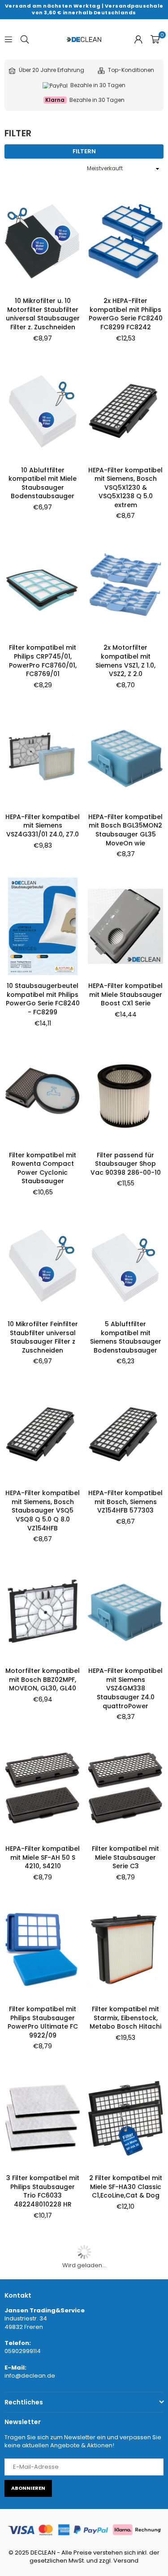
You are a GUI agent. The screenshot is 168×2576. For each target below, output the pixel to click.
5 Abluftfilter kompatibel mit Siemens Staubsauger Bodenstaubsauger (126, 1337)
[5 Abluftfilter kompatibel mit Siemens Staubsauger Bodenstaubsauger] (125, 1265)
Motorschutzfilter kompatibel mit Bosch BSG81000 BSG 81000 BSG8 (43, 2360)
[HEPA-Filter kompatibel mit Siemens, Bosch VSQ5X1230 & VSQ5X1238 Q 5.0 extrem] (125, 410)
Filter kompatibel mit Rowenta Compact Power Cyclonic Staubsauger (43, 1168)
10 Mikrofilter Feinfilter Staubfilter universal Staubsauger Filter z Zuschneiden (43, 1337)
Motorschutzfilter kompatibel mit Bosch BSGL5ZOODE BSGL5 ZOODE (43, 2529)
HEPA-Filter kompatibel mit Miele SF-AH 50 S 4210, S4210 (43, 1857)
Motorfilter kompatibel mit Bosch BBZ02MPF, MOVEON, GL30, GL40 (43, 1679)
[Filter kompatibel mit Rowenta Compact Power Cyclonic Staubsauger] (43, 1095)
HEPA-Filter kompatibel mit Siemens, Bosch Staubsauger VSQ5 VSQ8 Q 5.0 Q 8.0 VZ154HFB (43, 1510)
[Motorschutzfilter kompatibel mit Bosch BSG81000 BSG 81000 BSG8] (43, 2287)
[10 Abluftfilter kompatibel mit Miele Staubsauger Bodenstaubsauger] (43, 410)
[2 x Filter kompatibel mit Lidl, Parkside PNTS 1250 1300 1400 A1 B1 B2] (125, 2287)
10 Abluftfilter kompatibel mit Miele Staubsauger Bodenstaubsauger (43, 483)
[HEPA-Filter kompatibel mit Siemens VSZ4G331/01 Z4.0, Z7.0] (43, 757)
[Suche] (25, 39)
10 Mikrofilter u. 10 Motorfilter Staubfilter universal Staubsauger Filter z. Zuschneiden (43, 314)
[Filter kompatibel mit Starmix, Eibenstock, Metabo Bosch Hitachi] (125, 1950)
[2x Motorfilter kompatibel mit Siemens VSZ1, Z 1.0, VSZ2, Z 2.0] (125, 588)
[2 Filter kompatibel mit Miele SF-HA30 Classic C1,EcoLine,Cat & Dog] (125, 2118)
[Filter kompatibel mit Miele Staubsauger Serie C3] (125, 1789)
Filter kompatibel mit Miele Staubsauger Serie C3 (125, 1857)
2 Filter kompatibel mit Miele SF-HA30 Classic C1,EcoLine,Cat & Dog (126, 2187)
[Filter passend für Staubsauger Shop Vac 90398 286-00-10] (125, 1095)
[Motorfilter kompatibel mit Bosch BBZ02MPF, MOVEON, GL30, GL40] (43, 1611)
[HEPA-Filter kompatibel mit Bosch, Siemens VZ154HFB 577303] (125, 1433)
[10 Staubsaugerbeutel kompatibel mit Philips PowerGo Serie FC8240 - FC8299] (43, 926)
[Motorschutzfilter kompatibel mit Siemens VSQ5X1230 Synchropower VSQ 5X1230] (125, 2457)
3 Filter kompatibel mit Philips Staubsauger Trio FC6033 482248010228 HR (43, 2191)
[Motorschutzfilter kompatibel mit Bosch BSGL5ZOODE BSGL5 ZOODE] (43, 2457)
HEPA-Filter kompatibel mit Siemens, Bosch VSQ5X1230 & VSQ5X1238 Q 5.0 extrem (125, 487)
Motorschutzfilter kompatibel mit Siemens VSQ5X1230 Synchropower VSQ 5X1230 (125, 2534)
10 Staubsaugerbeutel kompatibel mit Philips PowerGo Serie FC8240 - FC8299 (43, 999)
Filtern (84, 151)
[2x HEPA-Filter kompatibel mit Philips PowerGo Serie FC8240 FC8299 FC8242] (125, 241)
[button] (155, 39)
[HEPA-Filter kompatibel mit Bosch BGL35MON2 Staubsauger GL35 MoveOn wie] (125, 757)
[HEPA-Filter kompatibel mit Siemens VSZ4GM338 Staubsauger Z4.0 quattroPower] (125, 1611)
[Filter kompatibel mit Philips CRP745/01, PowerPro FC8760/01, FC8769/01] (43, 588)
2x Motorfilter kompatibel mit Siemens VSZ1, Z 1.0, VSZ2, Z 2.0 (125, 661)
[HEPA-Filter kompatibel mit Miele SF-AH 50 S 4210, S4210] (43, 1789)
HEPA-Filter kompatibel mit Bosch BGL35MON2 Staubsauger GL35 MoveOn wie (125, 830)
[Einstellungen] (138, 39)
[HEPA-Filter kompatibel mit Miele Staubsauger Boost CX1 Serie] (125, 926)
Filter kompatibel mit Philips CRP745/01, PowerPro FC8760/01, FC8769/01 (43, 661)
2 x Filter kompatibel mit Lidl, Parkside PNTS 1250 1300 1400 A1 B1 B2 (125, 2356)
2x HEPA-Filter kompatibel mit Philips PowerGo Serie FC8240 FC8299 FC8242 (126, 314)
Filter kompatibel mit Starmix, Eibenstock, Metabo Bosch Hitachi (125, 2018)
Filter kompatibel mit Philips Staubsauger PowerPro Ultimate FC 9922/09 (43, 2022)
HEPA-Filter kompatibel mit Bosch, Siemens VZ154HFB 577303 (125, 1502)
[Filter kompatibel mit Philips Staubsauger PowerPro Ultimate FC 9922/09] (43, 1950)
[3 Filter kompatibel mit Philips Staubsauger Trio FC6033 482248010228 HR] (43, 2118)
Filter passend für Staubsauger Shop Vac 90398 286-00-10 (126, 1164)
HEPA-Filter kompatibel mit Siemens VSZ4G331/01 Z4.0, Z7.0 (43, 826)
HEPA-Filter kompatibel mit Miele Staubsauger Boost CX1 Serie (125, 994)
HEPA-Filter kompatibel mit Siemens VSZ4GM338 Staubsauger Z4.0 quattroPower (125, 1688)
